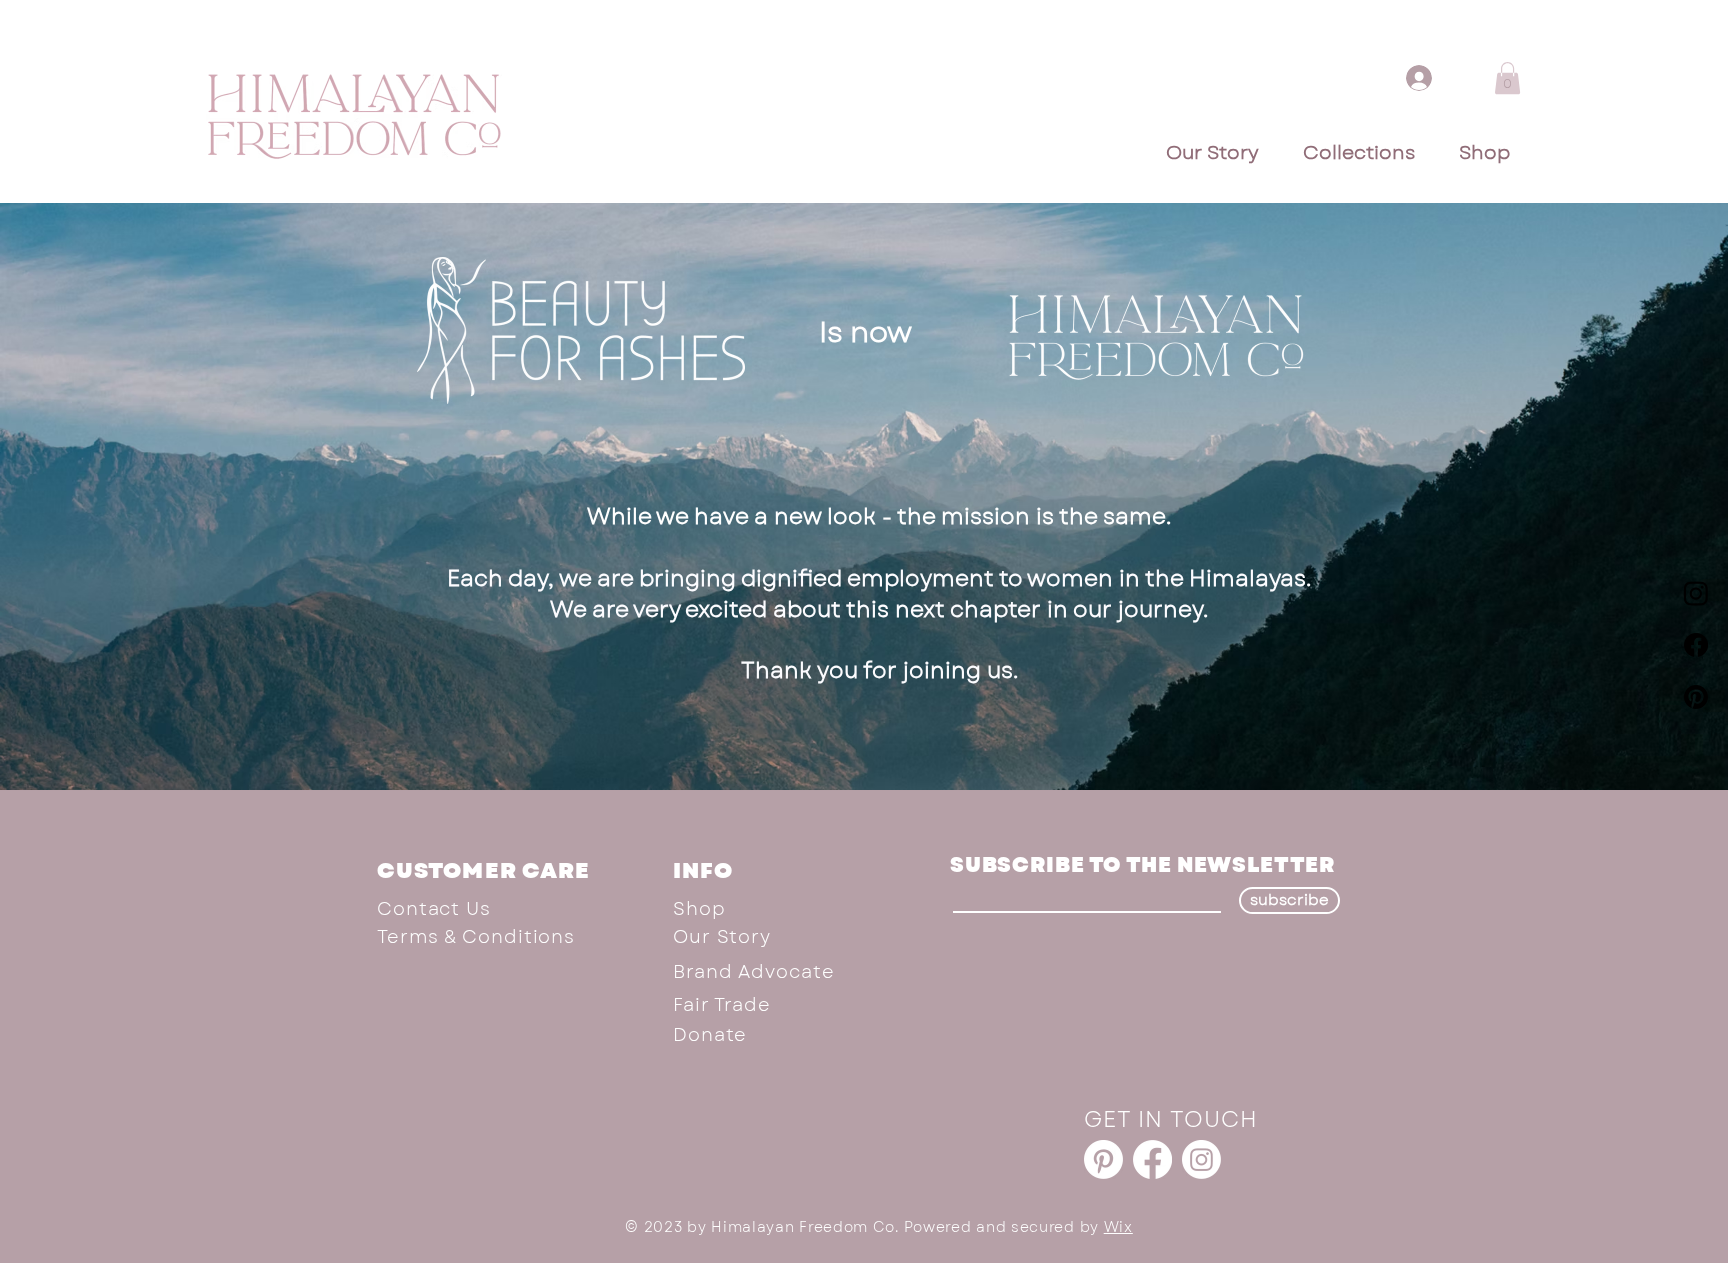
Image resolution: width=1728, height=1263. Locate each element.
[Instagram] (1696, 593)
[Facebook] (1696, 645)
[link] (1507, 78)
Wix (1118, 1227)
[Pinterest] (1696, 697)
